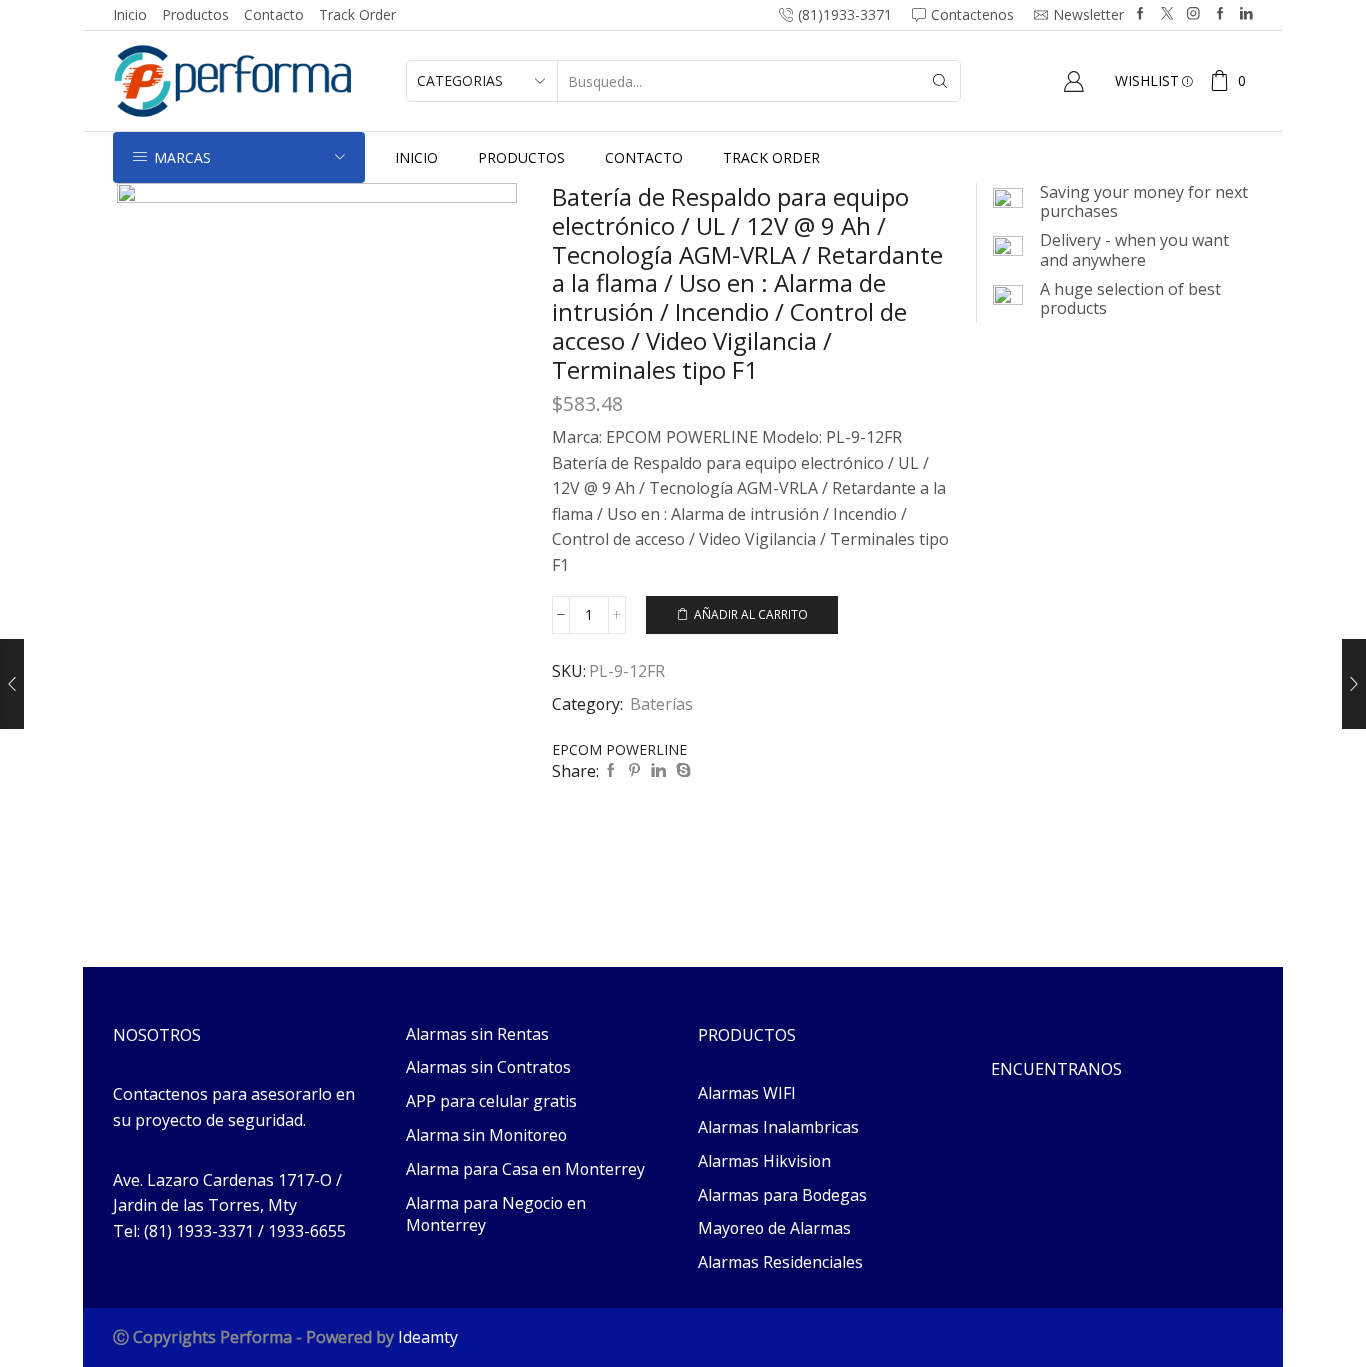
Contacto (274, 14)
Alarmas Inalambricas (778, 1127)
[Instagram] (1193, 14)
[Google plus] (1220, 14)
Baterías (661, 704)
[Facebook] (1140, 14)
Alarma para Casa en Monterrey (525, 1169)
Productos (195, 14)
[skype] (681, 770)
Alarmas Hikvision (764, 1161)
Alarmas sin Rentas (477, 1034)
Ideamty (428, 1337)
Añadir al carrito (751, 614)
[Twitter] (1167, 14)
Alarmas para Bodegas (782, 1195)
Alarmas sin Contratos (488, 1067)
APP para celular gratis (491, 1101)
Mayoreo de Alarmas (774, 1228)
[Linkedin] (1246, 14)
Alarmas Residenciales (780, 1262)
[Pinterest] (634, 770)
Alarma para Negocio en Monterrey (496, 1214)
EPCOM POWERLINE (619, 749)
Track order (357, 14)
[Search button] (940, 81)
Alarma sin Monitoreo (486, 1135)
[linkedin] (658, 770)
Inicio (130, 14)
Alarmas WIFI (747, 1093)
